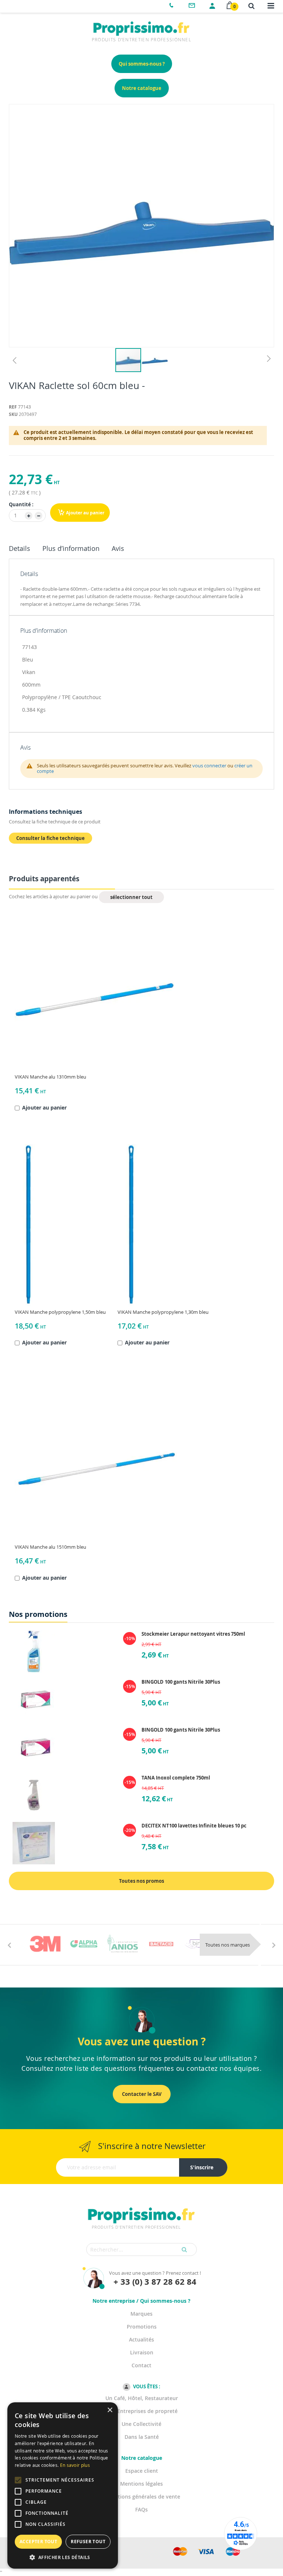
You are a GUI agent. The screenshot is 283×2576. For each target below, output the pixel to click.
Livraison (142, 2352)
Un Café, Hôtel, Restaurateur (142, 2398)
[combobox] (141, 2249)
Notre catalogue (142, 88)
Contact (141, 2365)
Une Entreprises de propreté (142, 2411)
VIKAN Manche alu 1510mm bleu (50, 1547)
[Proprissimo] (30, 4)
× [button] (110, 2410)
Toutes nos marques (228, 1945)
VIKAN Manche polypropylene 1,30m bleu (163, 1312)
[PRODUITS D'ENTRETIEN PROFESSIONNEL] (141, 2206)
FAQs (141, 2509)
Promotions (142, 2327)
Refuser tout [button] (88, 2542)
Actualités (141, 2339)
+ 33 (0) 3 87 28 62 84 (155, 2282)
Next (274, 1945)
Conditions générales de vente (142, 2497)
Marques (141, 2314)
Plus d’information (71, 548)
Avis (118, 548)
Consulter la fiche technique (50, 838)
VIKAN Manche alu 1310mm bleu (50, 1077)
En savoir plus (75, 2465)
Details (20, 548)
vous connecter (209, 765)
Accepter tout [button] (38, 2542)
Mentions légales (141, 2484)
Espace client (142, 2471)
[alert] (63, 2485)
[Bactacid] (161, 1944)
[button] (14, 360)
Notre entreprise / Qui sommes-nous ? (141, 2301)
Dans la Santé (142, 2437)
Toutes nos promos (141, 1881)
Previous (9, 1945)
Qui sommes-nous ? (142, 64)
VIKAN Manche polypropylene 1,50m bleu (60, 1312)
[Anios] (123, 1944)
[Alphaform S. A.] (84, 1944)
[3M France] (45, 1944)
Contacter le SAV (142, 2094)
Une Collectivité (141, 2424)
